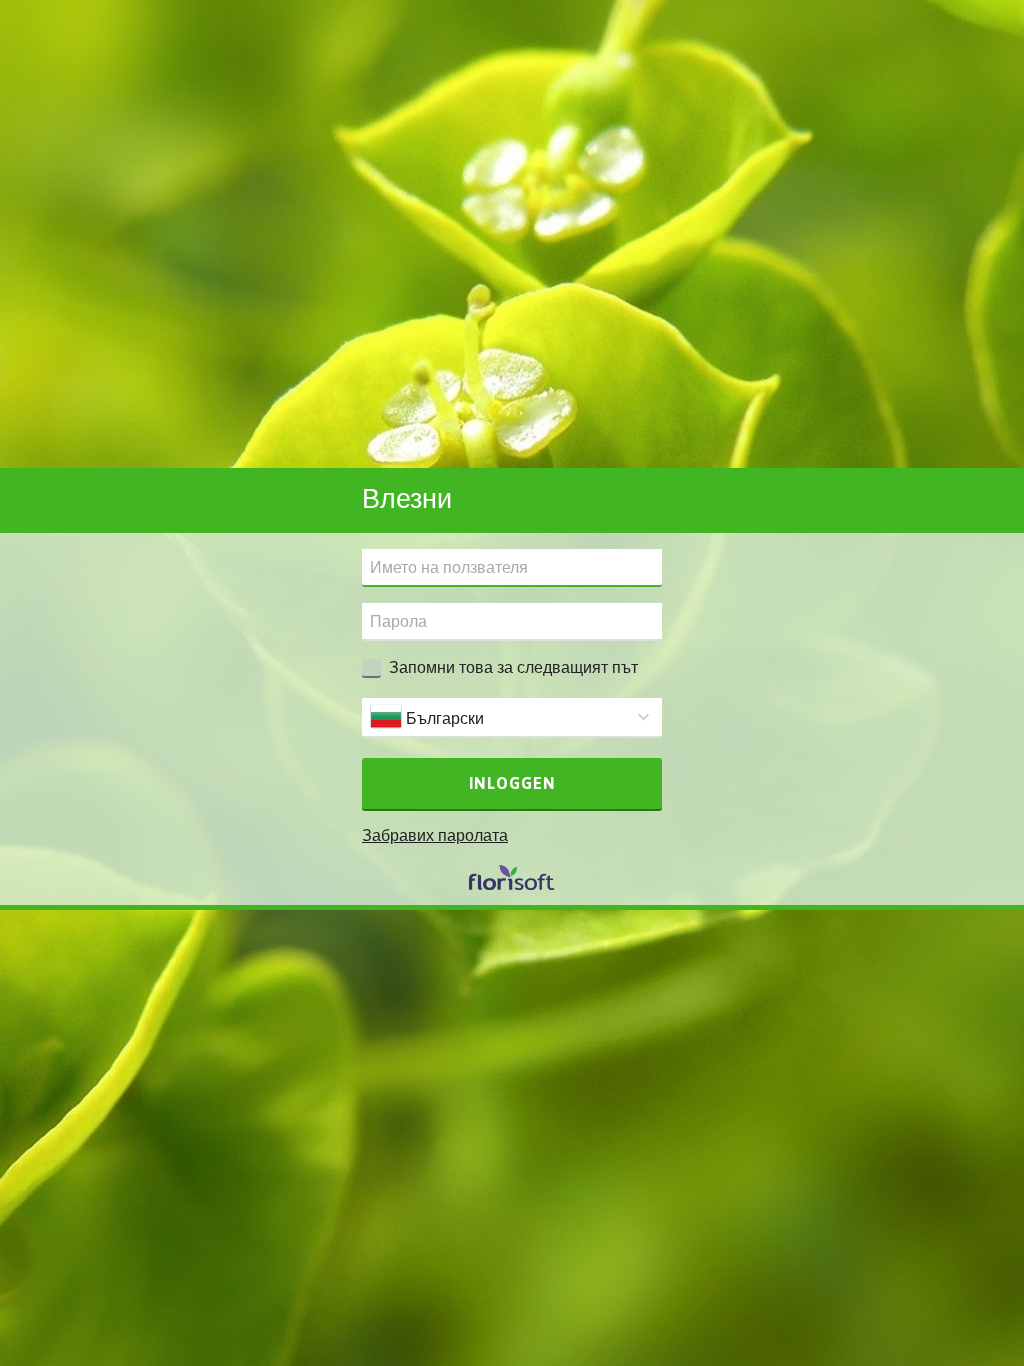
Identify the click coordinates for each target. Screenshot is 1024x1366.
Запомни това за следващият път (513, 667)
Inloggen (512, 783)
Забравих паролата (435, 835)
